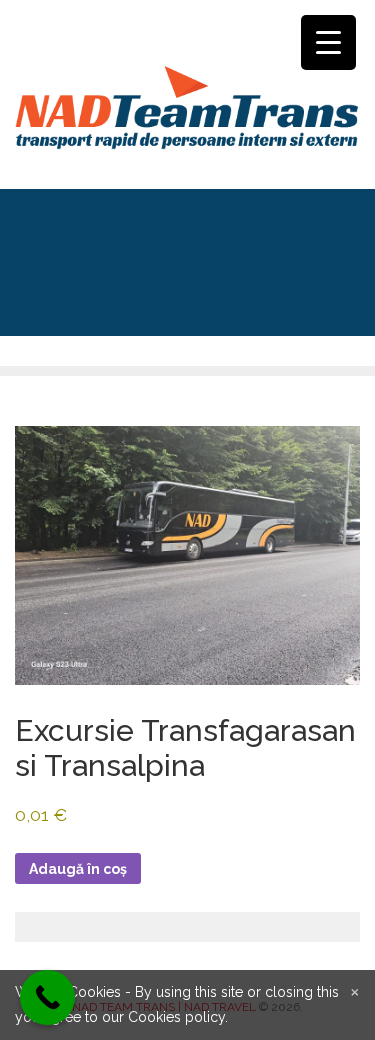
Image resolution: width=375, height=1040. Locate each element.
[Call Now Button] (47, 997)
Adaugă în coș (78, 869)
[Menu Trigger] (328, 42)
